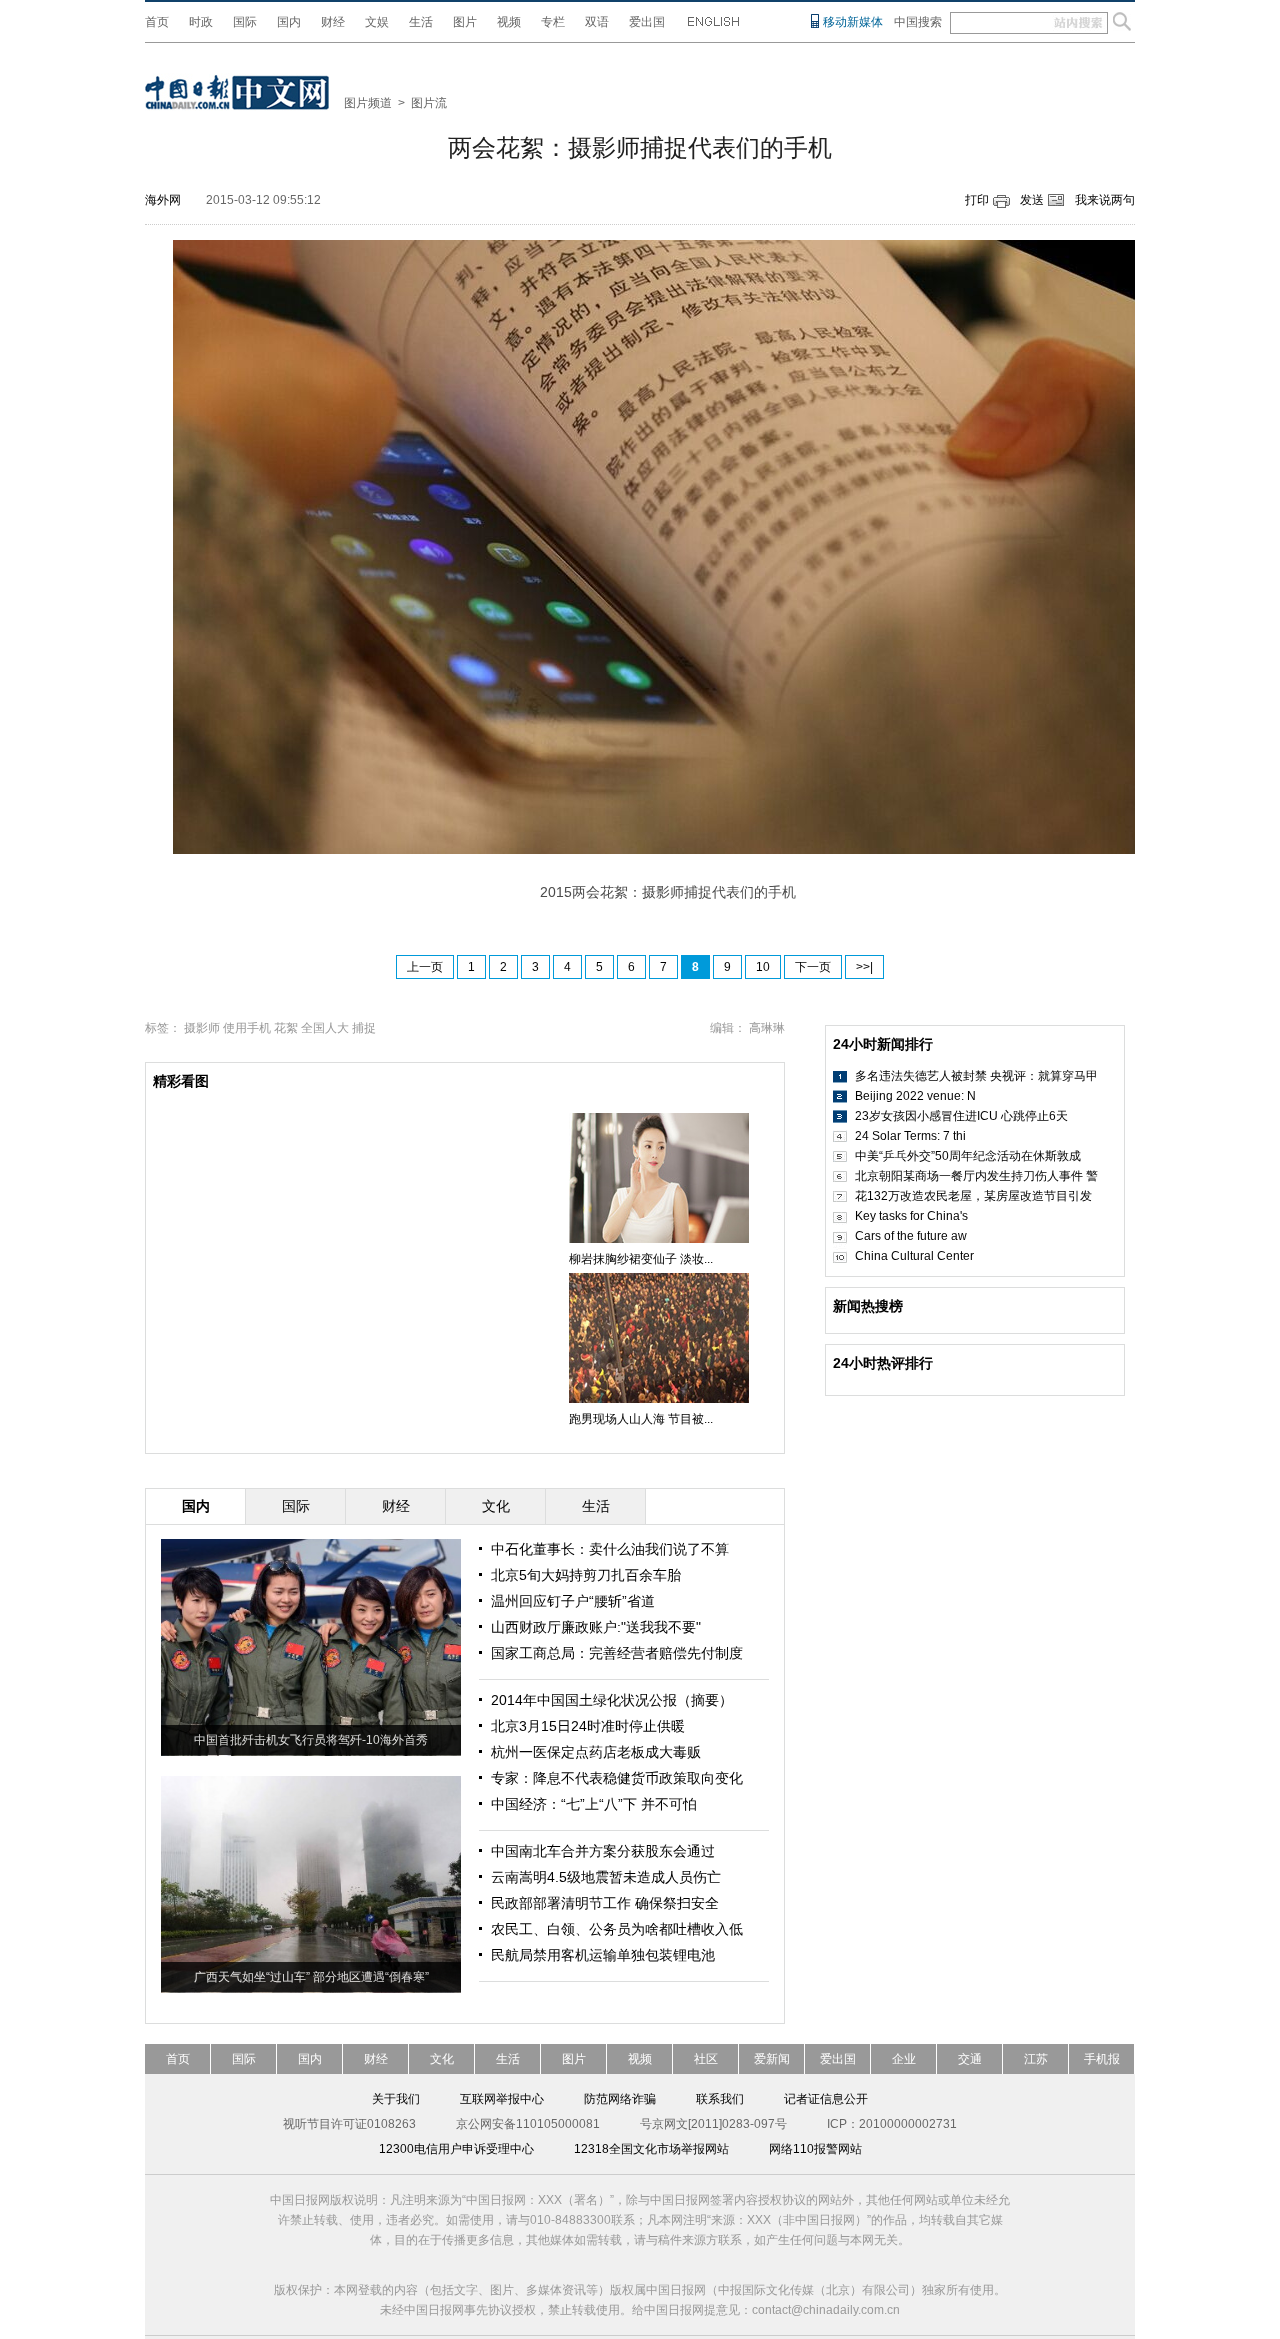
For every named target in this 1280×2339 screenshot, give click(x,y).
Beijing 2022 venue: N (915, 1096)
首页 (157, 22)
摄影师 (202, 1028)
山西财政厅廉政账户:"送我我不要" (596, 1627)
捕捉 (364, 1028)
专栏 (553, 22)
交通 (970, 2059)
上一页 (425, 967)
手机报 (1102, 2059)
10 (763, 967)
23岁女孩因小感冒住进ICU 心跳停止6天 (961, 1116)
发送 (1032, 200)
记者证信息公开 (826, 2099)
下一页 (813, 967)
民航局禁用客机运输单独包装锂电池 (603, 1955)
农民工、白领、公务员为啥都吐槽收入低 (617, 1929)
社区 (706, 2059)
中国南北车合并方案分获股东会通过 (603, 1851)
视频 (509, 22)
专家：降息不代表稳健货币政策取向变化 (617, 1778)
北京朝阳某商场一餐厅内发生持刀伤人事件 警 (976, 1176)
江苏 (1036, 2059)
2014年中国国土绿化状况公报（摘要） (612, 1700)
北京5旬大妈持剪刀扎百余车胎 (586, 1575)
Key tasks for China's (911, 1216)
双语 (597, 22)
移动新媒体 (853, 22)
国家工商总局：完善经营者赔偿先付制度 (617, 1653)
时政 (201, 22)
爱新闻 (772, 2059)
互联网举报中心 (502, 2099)
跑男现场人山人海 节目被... (641, 1419)
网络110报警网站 (815, 2149)
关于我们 (396, 2099)
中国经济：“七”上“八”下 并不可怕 (594, 1804)
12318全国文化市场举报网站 (651, 2149)
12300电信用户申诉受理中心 (456, 2149)
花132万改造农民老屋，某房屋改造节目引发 (973, 1196)
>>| (864, 967)
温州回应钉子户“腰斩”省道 (573, 1601)
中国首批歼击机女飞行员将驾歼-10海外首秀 (311, 1740)
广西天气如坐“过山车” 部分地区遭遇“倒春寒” (311, 1977)
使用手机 (247, 1028)
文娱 (377, 22)
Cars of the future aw (911, 1236)
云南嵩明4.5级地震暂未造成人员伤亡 (606, 1877)
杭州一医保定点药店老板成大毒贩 (596, 1752)
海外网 (163, 200)
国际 (245, 22)
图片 (465, 22)
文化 (442, 2059)
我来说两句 (1105, 200)
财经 (333, 22)
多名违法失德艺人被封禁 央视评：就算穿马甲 (976, 1076)
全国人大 (325, 1028)
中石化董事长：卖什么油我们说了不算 (610, 1549)
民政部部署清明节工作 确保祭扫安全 (605, 1903)
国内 (289, 22)
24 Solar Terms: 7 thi (910, 1136)
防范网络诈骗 (620, 2099)
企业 (904, 2059)
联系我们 (720, 2099)
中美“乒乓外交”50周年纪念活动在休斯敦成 (968, 1156)
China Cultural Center (914, 1256)
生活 (421, 22)
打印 (977, 200)
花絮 (286, 1028)
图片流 (429, 103)
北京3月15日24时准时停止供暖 (588, 1726)
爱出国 (647, 22)
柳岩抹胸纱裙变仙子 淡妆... (641, 1259)
